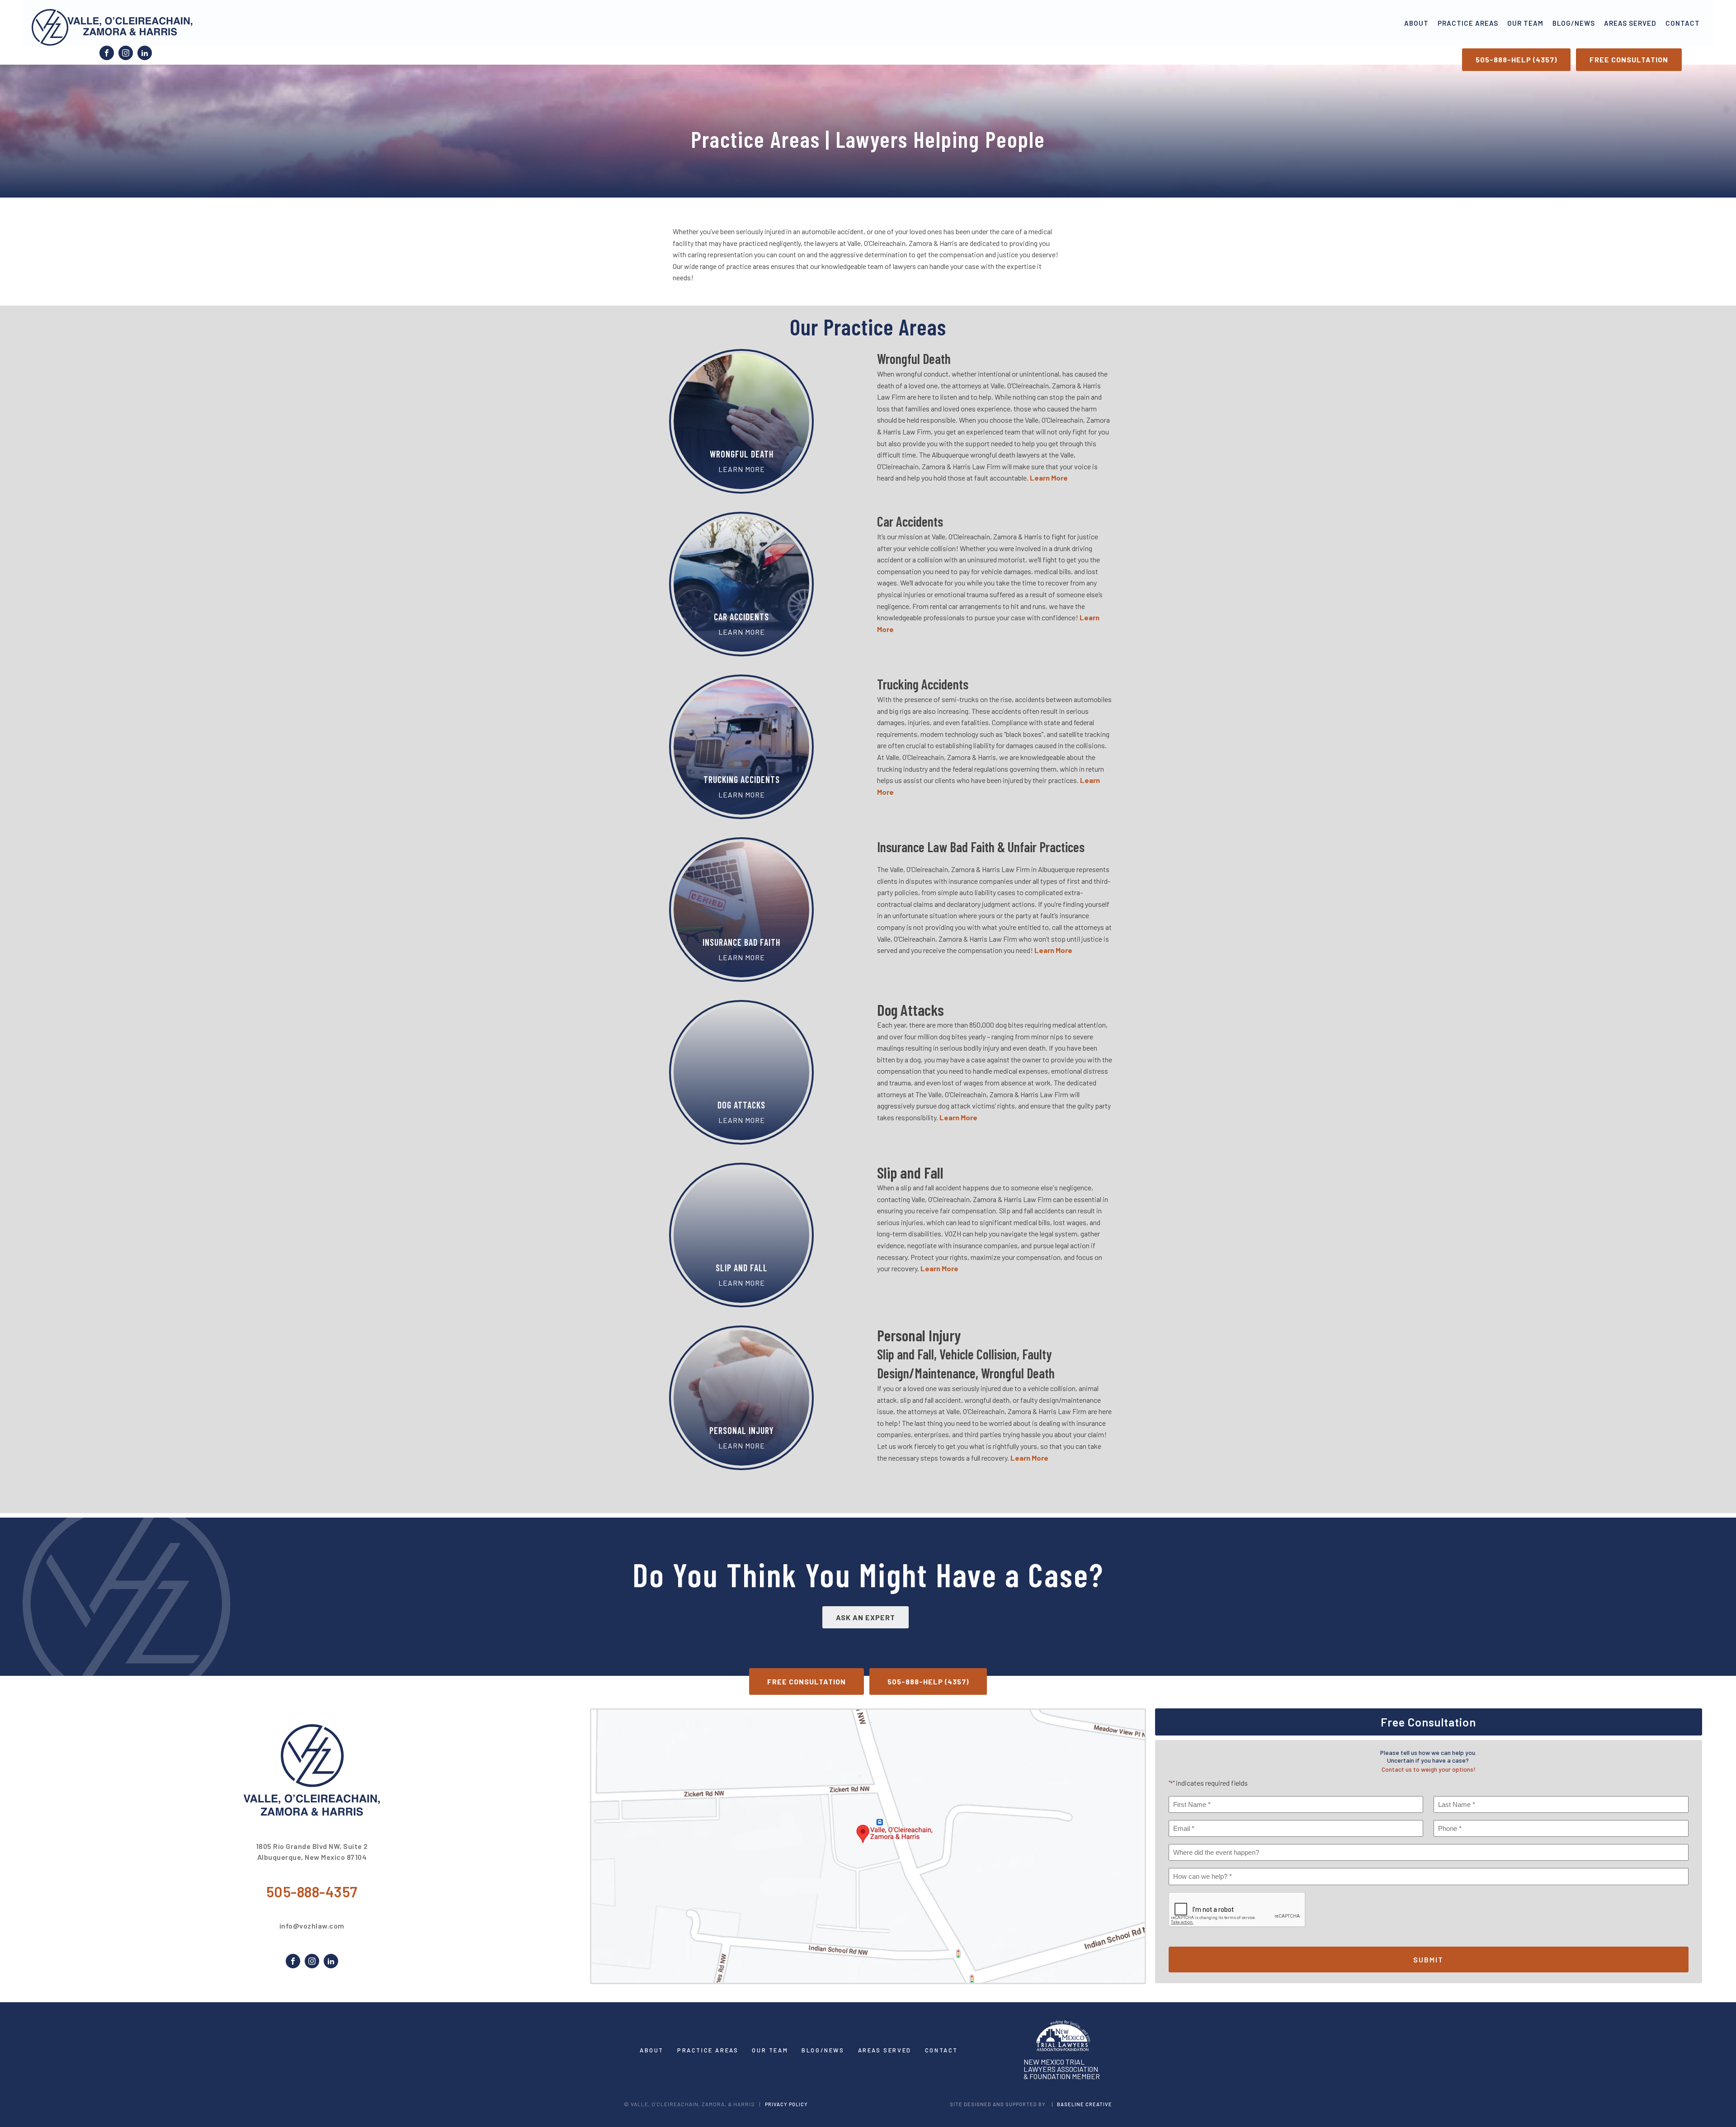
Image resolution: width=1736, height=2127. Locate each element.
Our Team (1525, 23)
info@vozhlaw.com (312, 1926)
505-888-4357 (312, 1891)
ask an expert (866, 1617)
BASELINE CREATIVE (1085, 2104)
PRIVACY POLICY (786, 2104)
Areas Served (1630, 23)
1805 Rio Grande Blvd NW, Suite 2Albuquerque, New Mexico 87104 (312, 1851)
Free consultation (1629, 59)
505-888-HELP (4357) (1516, 59)
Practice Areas (1468, 23)
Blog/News (1574, 23)
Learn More (1053, 950)
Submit (1428, 1960)
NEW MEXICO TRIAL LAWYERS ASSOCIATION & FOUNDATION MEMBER (1062, 2069)
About (1416, 23)
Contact (1683, 23)
